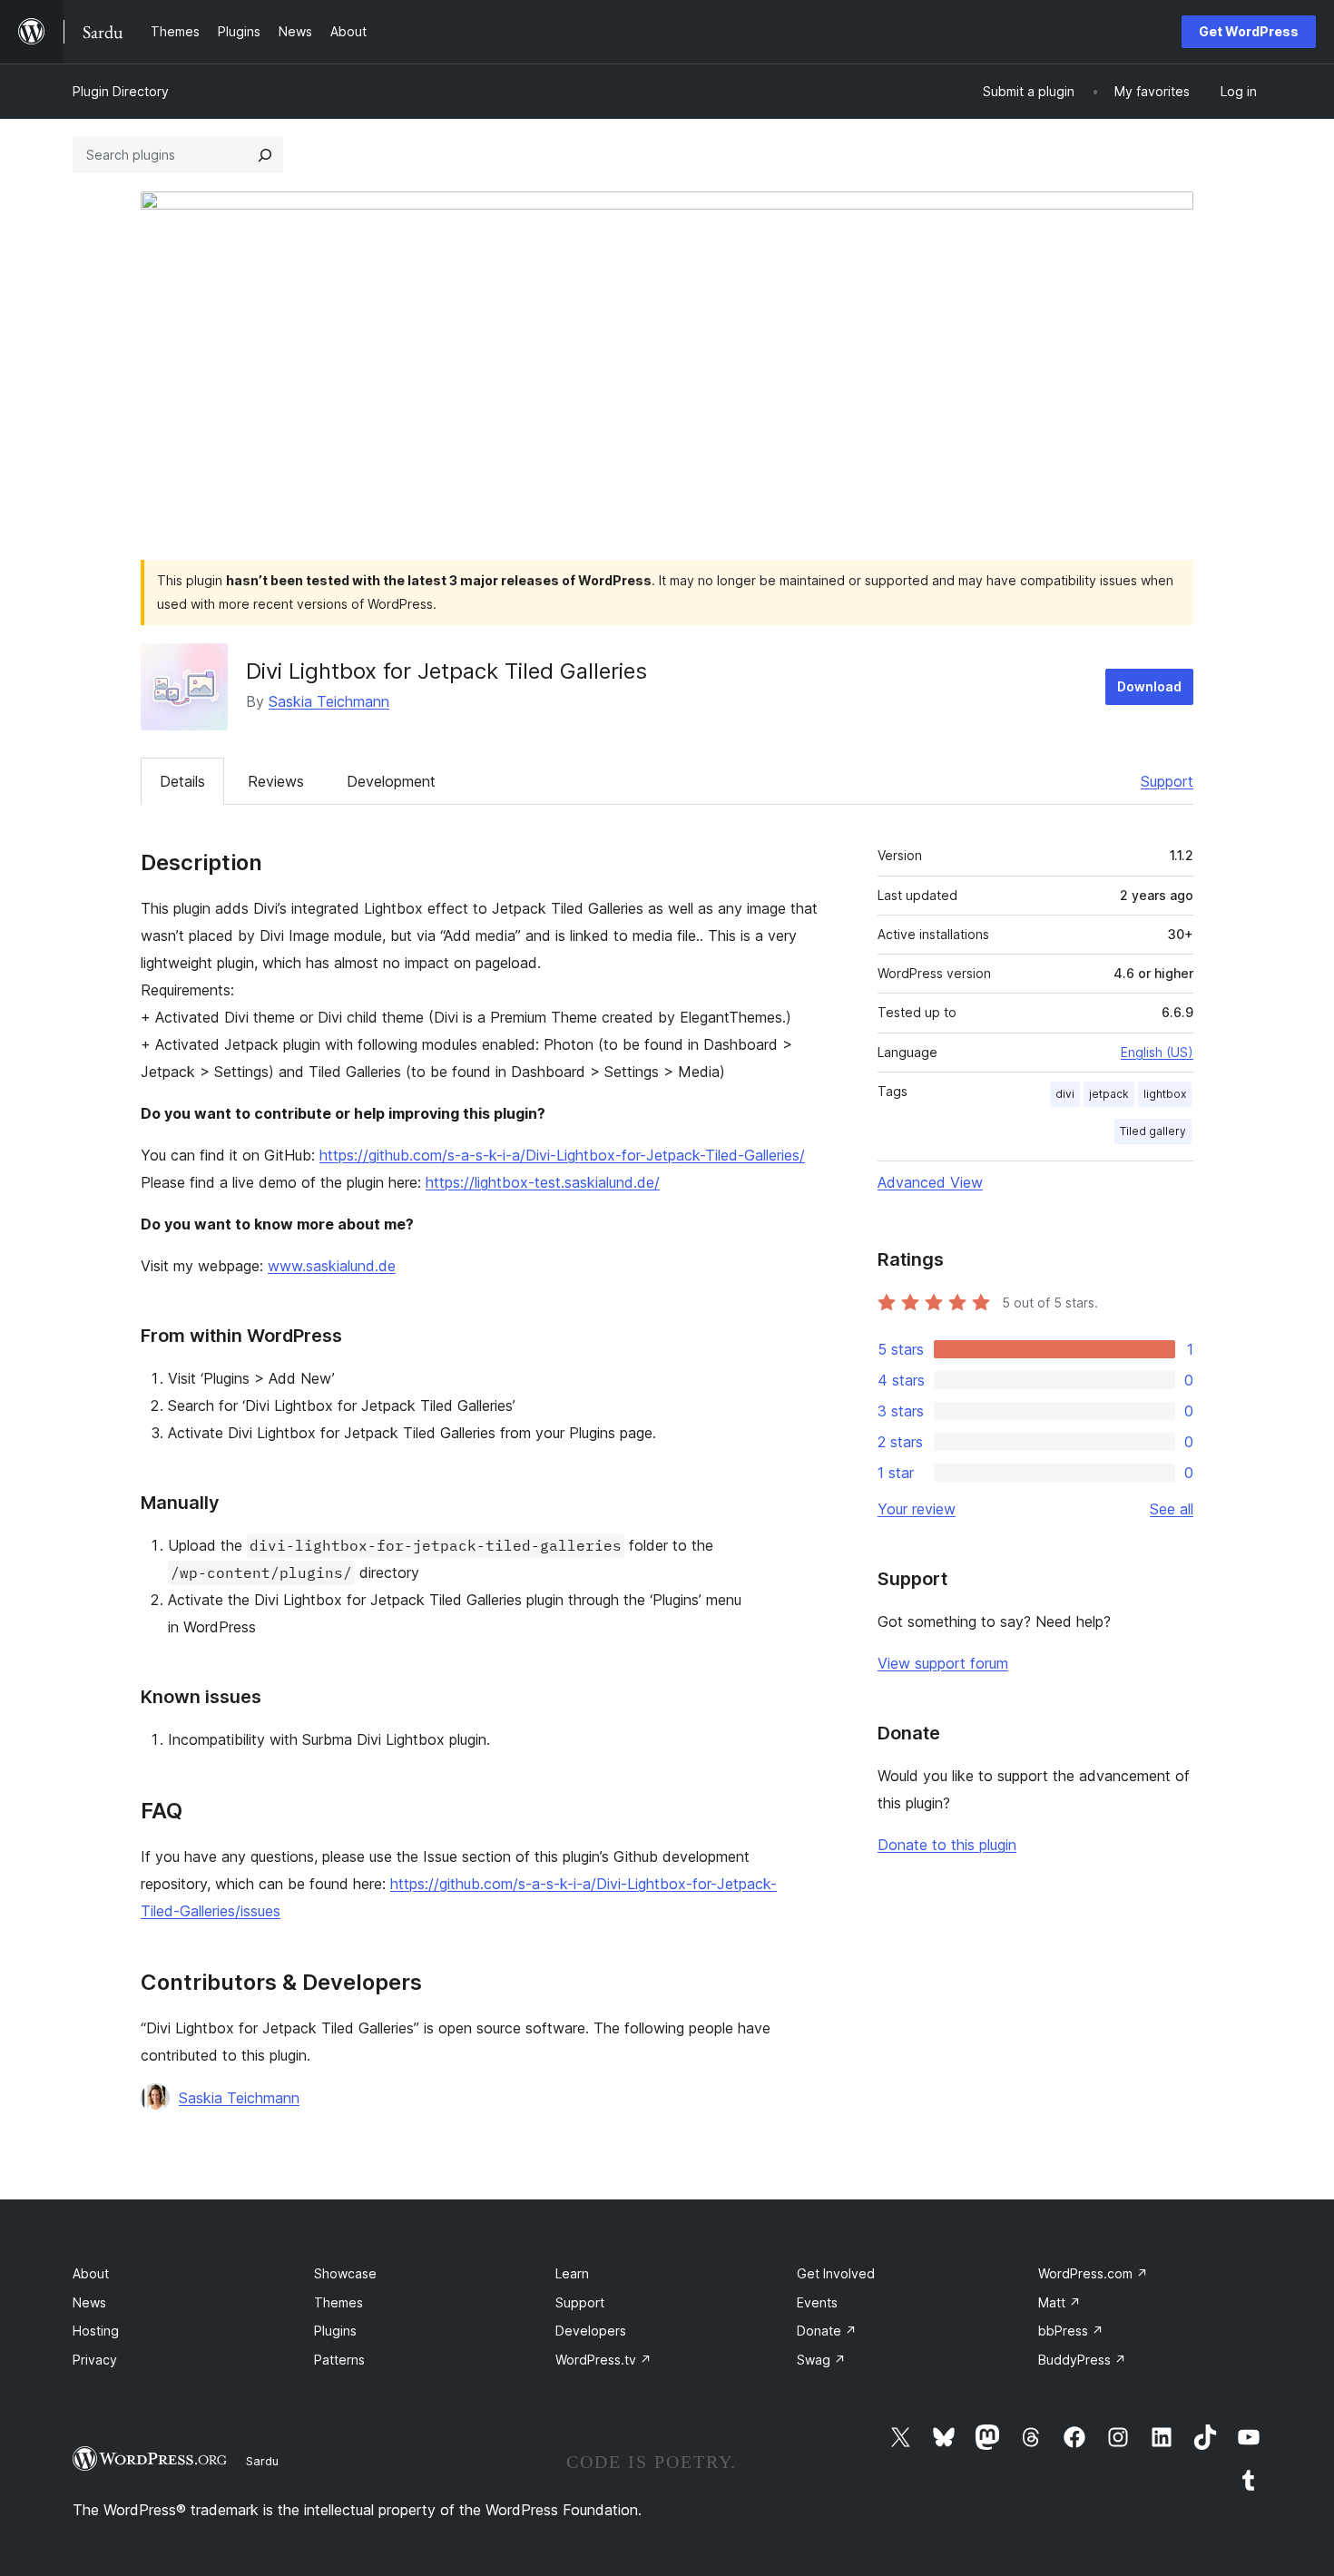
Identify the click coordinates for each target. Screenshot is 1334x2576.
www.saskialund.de (332, 1266)
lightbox (1165, 1094)
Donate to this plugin (947, 1845)
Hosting (96, 2331)
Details (182, 781)
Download (1149, 686)
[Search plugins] (265, 155)
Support (1167, 781)
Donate (827, 2331)
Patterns (339, 2360)
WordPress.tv (603, 2360)
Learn (572, 2273)
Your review (917, 1509)
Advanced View (930, 1182)
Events (817, 2302)
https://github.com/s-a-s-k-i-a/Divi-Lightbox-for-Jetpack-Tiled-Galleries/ (562, 1155)
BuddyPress (1082, 2360)
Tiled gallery (1153, 1131)
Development (391, 781)
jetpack (1109, 1094)
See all (1172, 1509)
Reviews (276, 781)
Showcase (345, 2273)
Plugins (335, 2331)
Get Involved (836, 2273)
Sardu (262, 2461)
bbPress (1071, 2331)
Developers (591, 2331)
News (89, 2302)
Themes (338, 2302)
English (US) (1157, 1052)
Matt (1059, 2302)
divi (1065, 1094)
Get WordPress (1249, 31)
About (91, 2273)
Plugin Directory (121, 91)
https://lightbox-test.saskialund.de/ (543, 1182)
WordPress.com (1093, 2273)
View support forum (943, 1663)
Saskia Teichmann (329, 701)
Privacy (95, 2360)
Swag (821, 2360)
